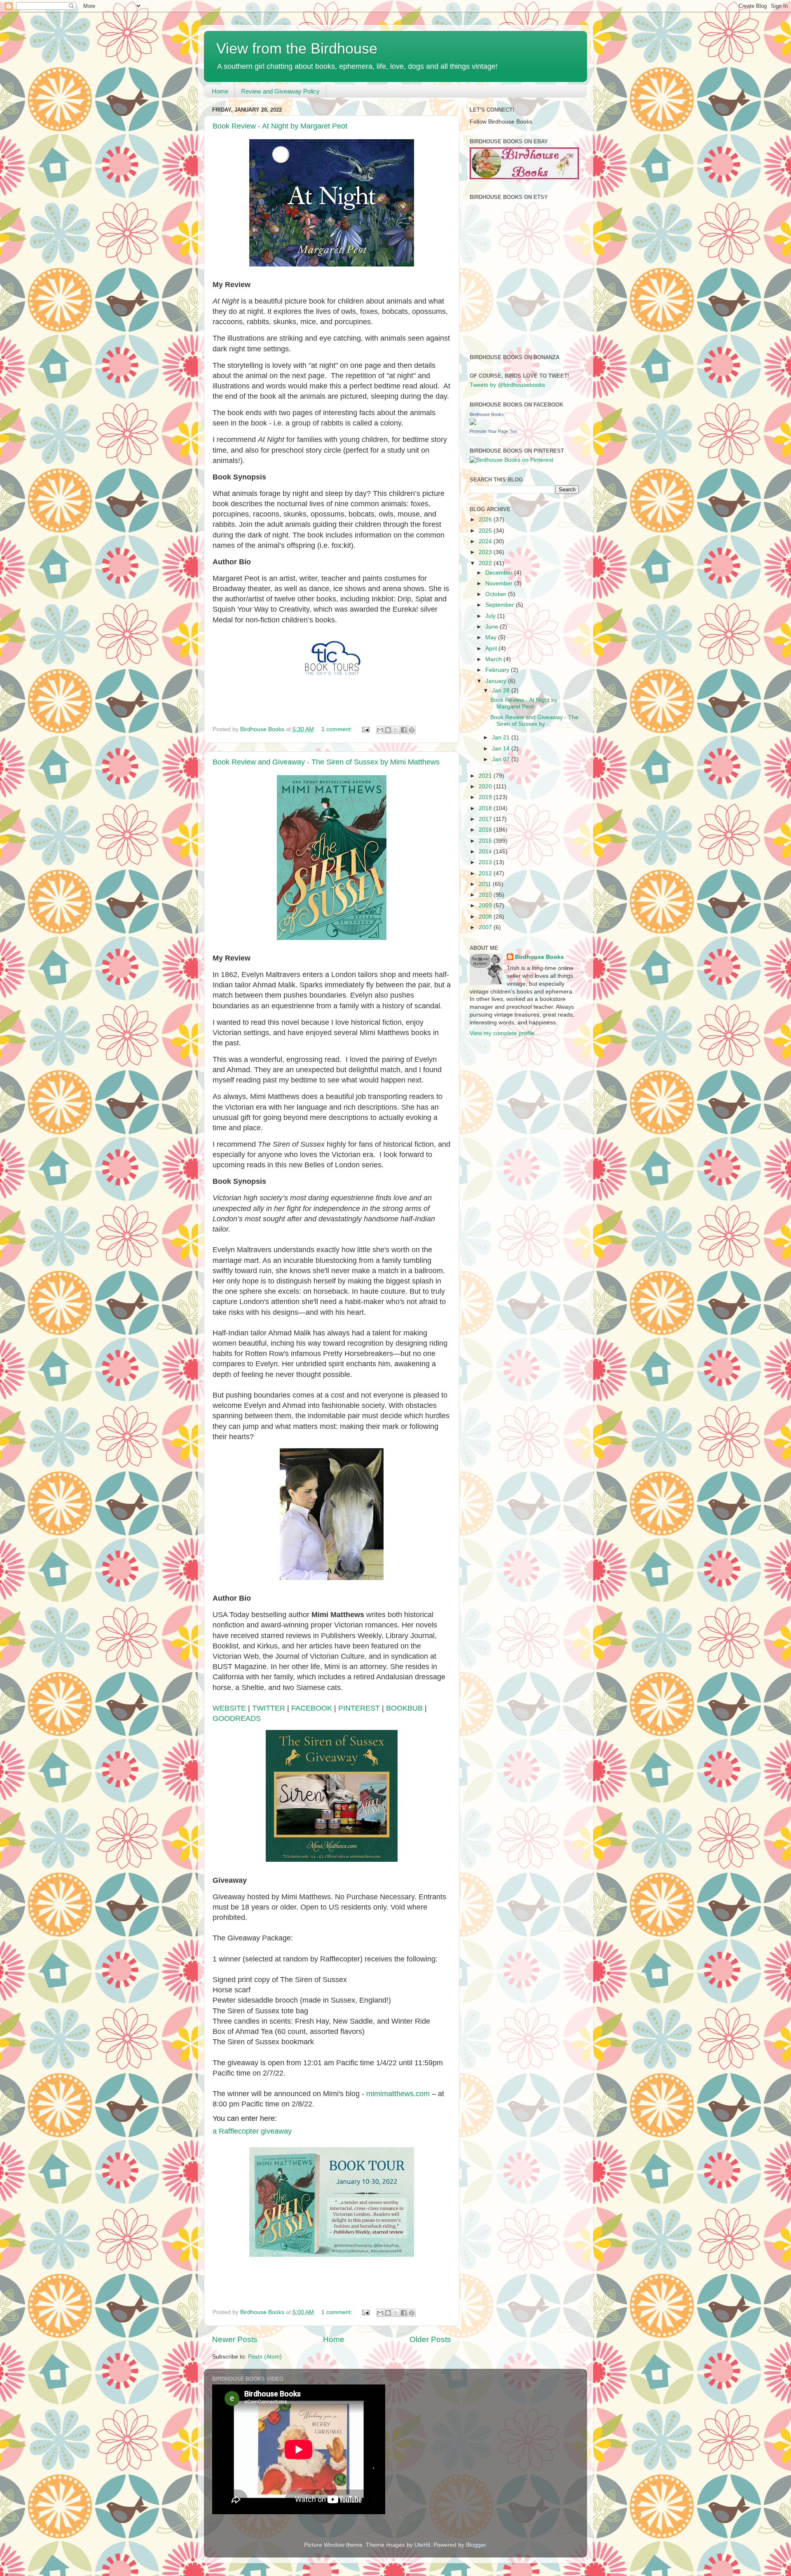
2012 (486, 873)
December (500, 573)
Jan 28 (502, 691)
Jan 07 (502, 759)
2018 (486, 808)
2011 (486, 884)
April (492, 649)
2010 (486, 895)
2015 (486, 841)
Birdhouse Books (487, 414)
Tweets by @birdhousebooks (507, 385)
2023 (486, 552)
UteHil (422, 2545)
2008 (486, 917)
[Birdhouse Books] (473, 423)
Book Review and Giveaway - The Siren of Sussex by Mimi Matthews (326, 762)
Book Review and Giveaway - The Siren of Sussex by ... (534, 721)
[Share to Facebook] (404, 730)
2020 (486, 787)
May (492, 637)
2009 (486, 906)
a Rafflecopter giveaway (252, 2131)
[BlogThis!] (388, 730)
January (497, 681)
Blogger (476, 2545)
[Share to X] (396, 730)
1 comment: (338, 729)
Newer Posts (235, 2339)
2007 (486, 927)
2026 (486, 520)
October (497, 594)
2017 (486, 819)
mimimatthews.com (398, 2094)
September (501, 605)
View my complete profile (502, 1033)
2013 (486, 862)
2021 (486, 776)
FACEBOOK (312, 1708)
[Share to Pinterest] (412, 730)
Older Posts (430, 2339)
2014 (486, 852)
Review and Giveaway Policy (280, 91)
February (498, 670)
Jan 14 (502, 749)
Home (220, 91)
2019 (486, 797)
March (494, 659)
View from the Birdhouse (297, 48)
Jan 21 (502, 738)
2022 (486, 563)
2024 (486, 541)
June (493, 627)
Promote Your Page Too (493, 431)
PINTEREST (359, 1708)
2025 (486, 531)
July (491, 616)
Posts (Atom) (265, 2357)
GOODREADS (237, 1718)
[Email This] (380, 730)
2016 (486, 830)
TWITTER (269, 1708)
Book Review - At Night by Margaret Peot (280, 126)
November (500, 583)
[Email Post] (365, 729)
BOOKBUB (404, 1708)
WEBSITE (229, 1708)
